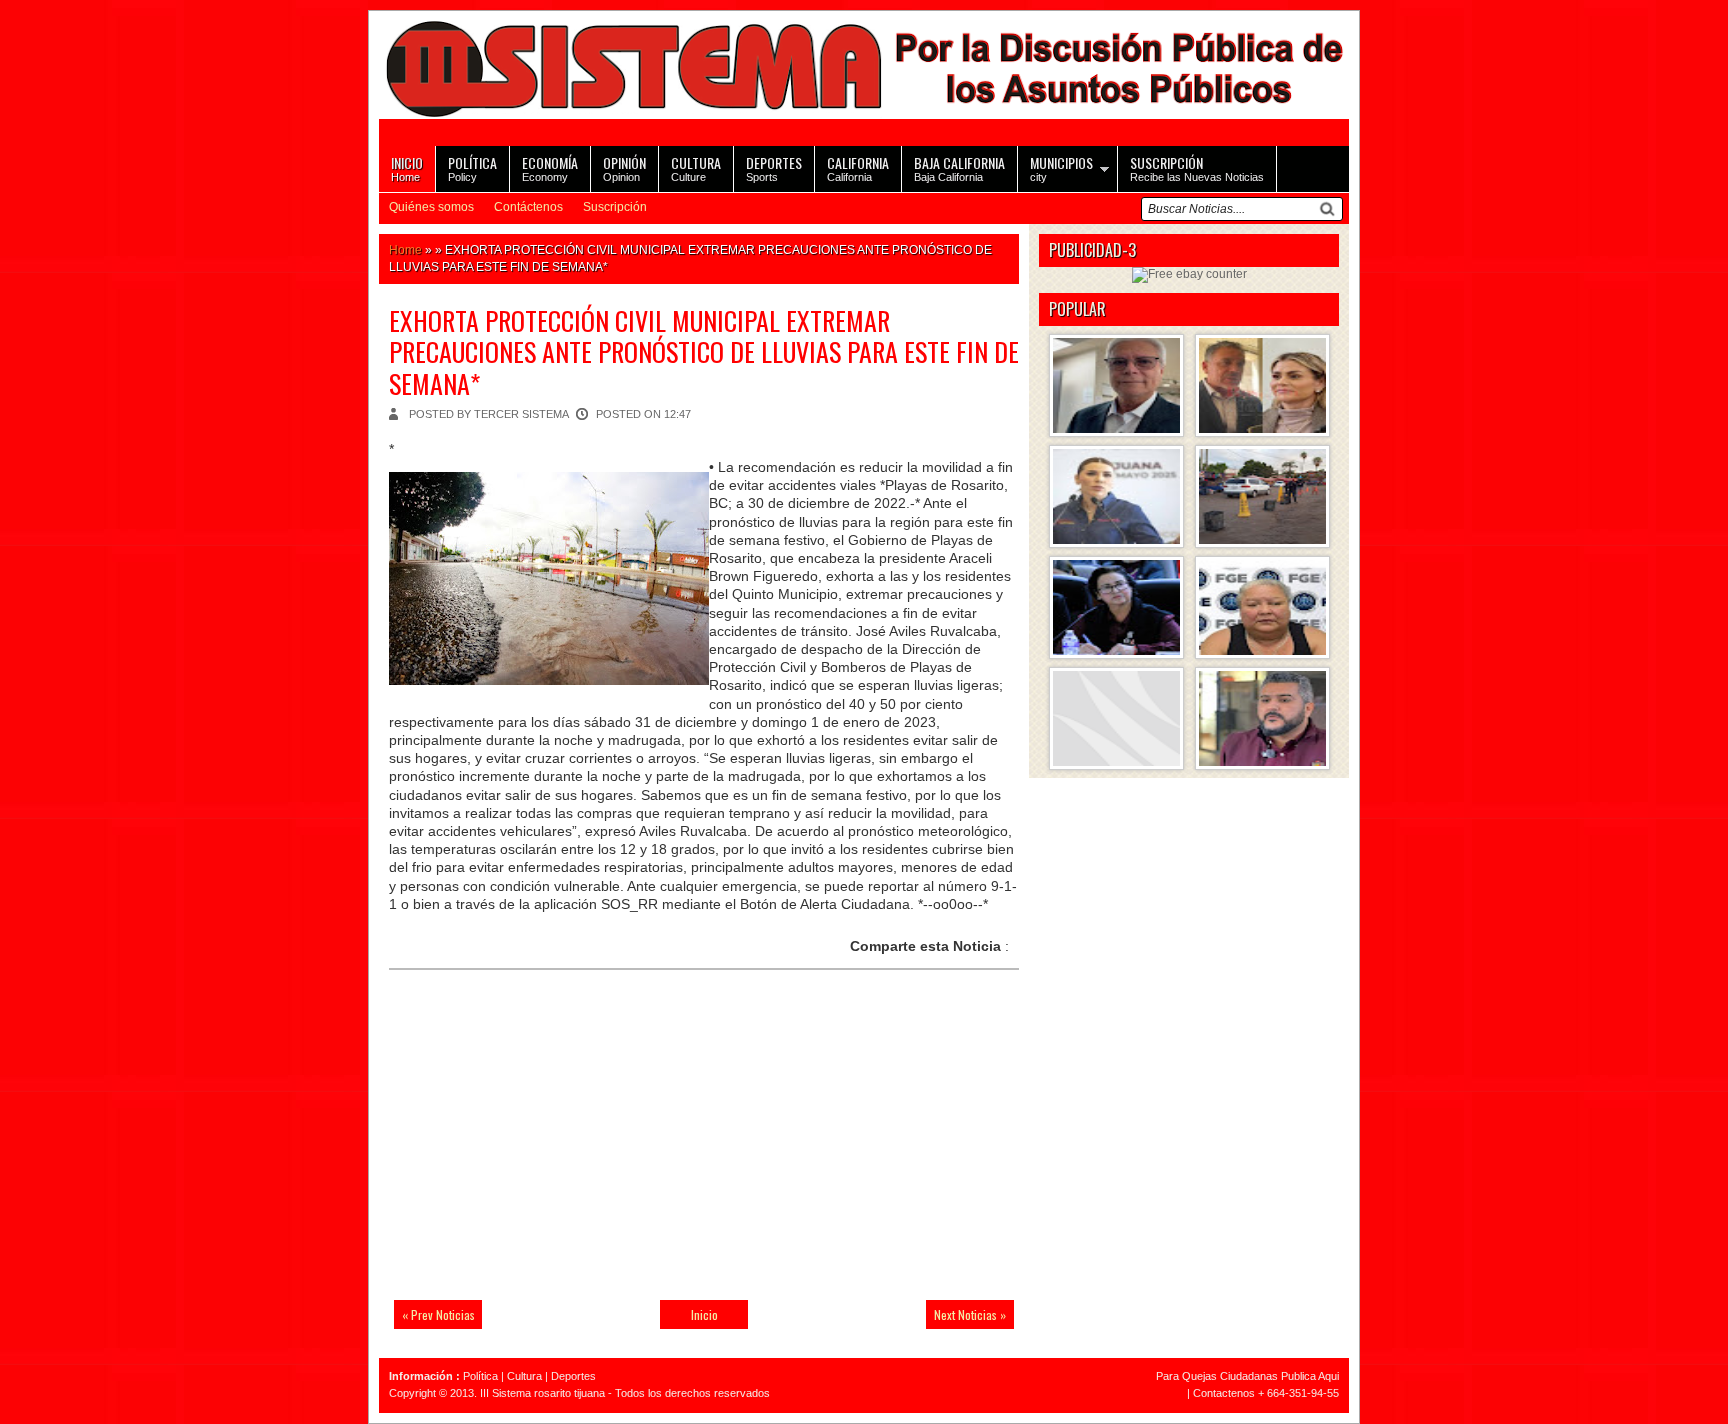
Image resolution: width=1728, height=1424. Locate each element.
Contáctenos (528, 207)
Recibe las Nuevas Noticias (1197, 167)
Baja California (959, 167)
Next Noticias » (970, 1314)
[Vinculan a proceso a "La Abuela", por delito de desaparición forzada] (1262, 607)
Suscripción (615, 207)
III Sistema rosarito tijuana (542, 1393)
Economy (550, 167)
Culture (696, 167)
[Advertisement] (529, 1147)
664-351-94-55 (1303, 1393)
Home (407, 167)
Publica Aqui (1308, 1376)
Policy (472, 167)
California (858, 167)
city (1061, 167)
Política (480, 1376)
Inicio (704, 1314)
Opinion (624, 167)
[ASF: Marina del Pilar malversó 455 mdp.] (1116, 496)
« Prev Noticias (438, 1314)
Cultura (524, 1376)
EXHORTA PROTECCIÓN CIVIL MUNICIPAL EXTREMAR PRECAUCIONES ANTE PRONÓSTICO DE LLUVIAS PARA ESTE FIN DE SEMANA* (704, 351)
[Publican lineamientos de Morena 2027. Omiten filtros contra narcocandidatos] (1262, 718)
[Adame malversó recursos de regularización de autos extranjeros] (1116, 607)
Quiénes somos (431, 207)
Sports (774, 167)
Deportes (573, 1376)
